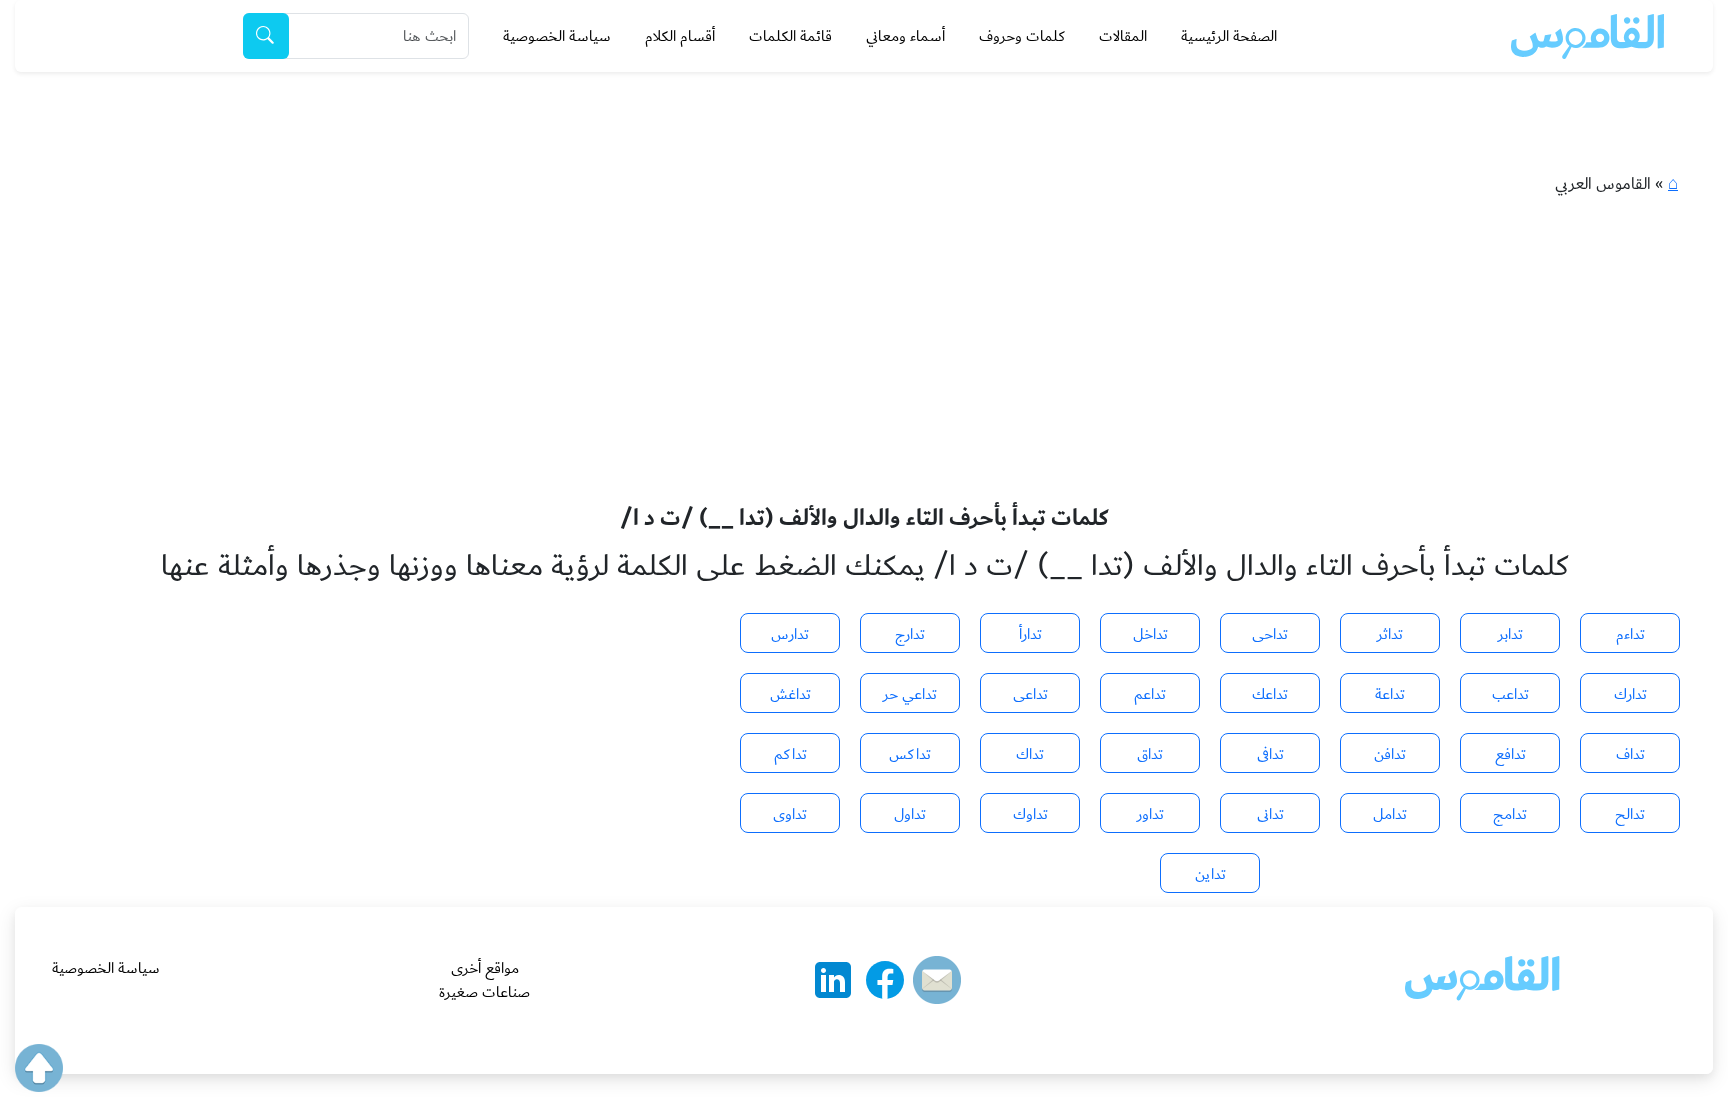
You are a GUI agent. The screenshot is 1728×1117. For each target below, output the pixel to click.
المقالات (1123, 36)
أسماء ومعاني (905, 36)
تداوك (1030, 814)
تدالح (1630, 814)
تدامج (1510, 814)
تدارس (790, 634)
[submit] (266, 36)
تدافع (1510, 754)
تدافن (1390, 754)
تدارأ (1030, 634)
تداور (1150, 814)
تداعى (1030, 694)
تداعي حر (910, 694)
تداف (1630, 754)
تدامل (1390, 814)
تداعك (1270, 694)
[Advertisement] (864, 354)
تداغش (790, 694)
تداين (1210, 874)
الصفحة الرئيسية (1229, 36)
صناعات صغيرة (484, 992)
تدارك (1630, 694)
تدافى (1270, 754)
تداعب (1510, 694)
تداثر (1390, 634)
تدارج (910, 634)
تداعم (1150, 694)
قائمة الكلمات (790, 36)
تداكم (790, 754)
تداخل (1150, 634)
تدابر (1510, 634)
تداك (1030, 754)
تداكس (910, 754)
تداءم (1630, 634)
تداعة (1390, 694)
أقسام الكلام (680, 36)
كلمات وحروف (1022, 36)
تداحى (1270, 634)
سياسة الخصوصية (557, 36)
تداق (1150, 754)
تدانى (1270, 814)
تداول (910, 814)
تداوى (790, 814)
